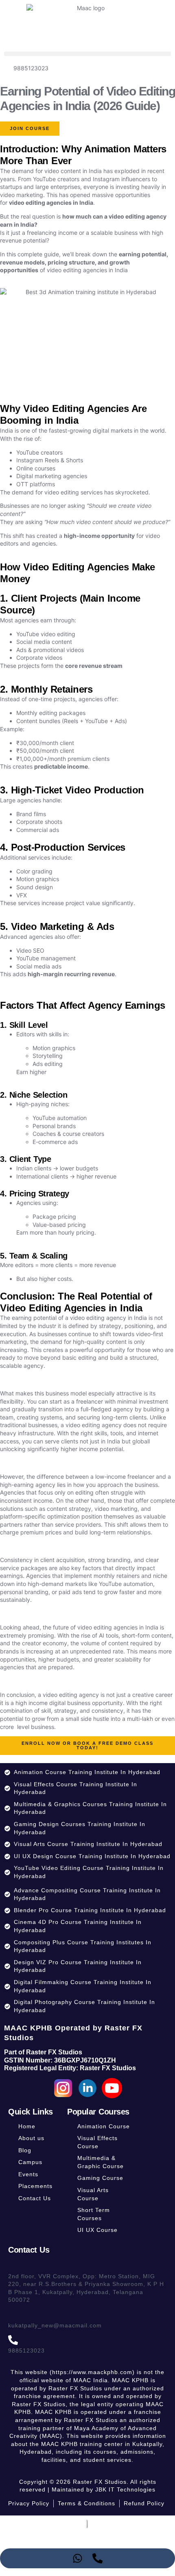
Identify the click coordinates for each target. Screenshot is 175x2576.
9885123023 (26, 2351)
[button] (87, 54)
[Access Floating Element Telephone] (97, 2558)
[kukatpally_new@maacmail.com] (13, 2315)
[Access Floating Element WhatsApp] (78, 2558)
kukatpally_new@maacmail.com (55, 2325)
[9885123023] (13, 2340)
